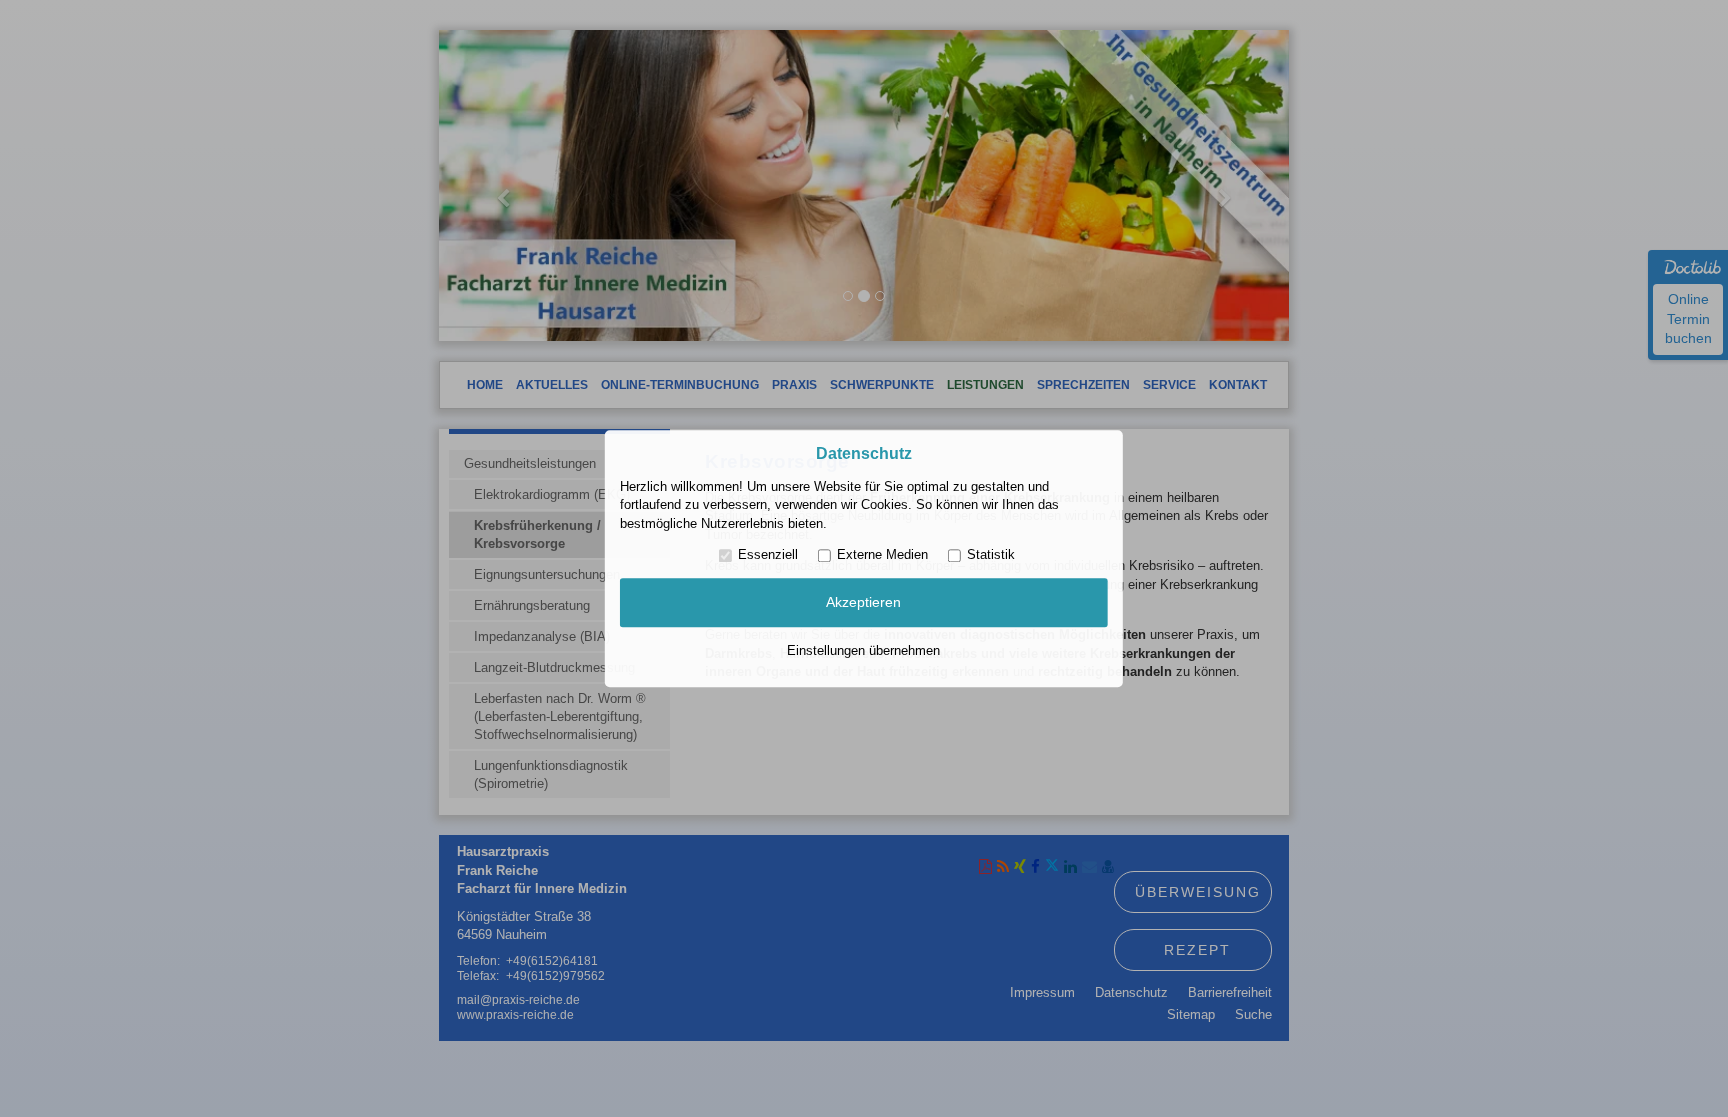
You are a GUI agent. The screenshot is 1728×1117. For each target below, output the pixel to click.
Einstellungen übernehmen (863, 650)
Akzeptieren (863, 603)
